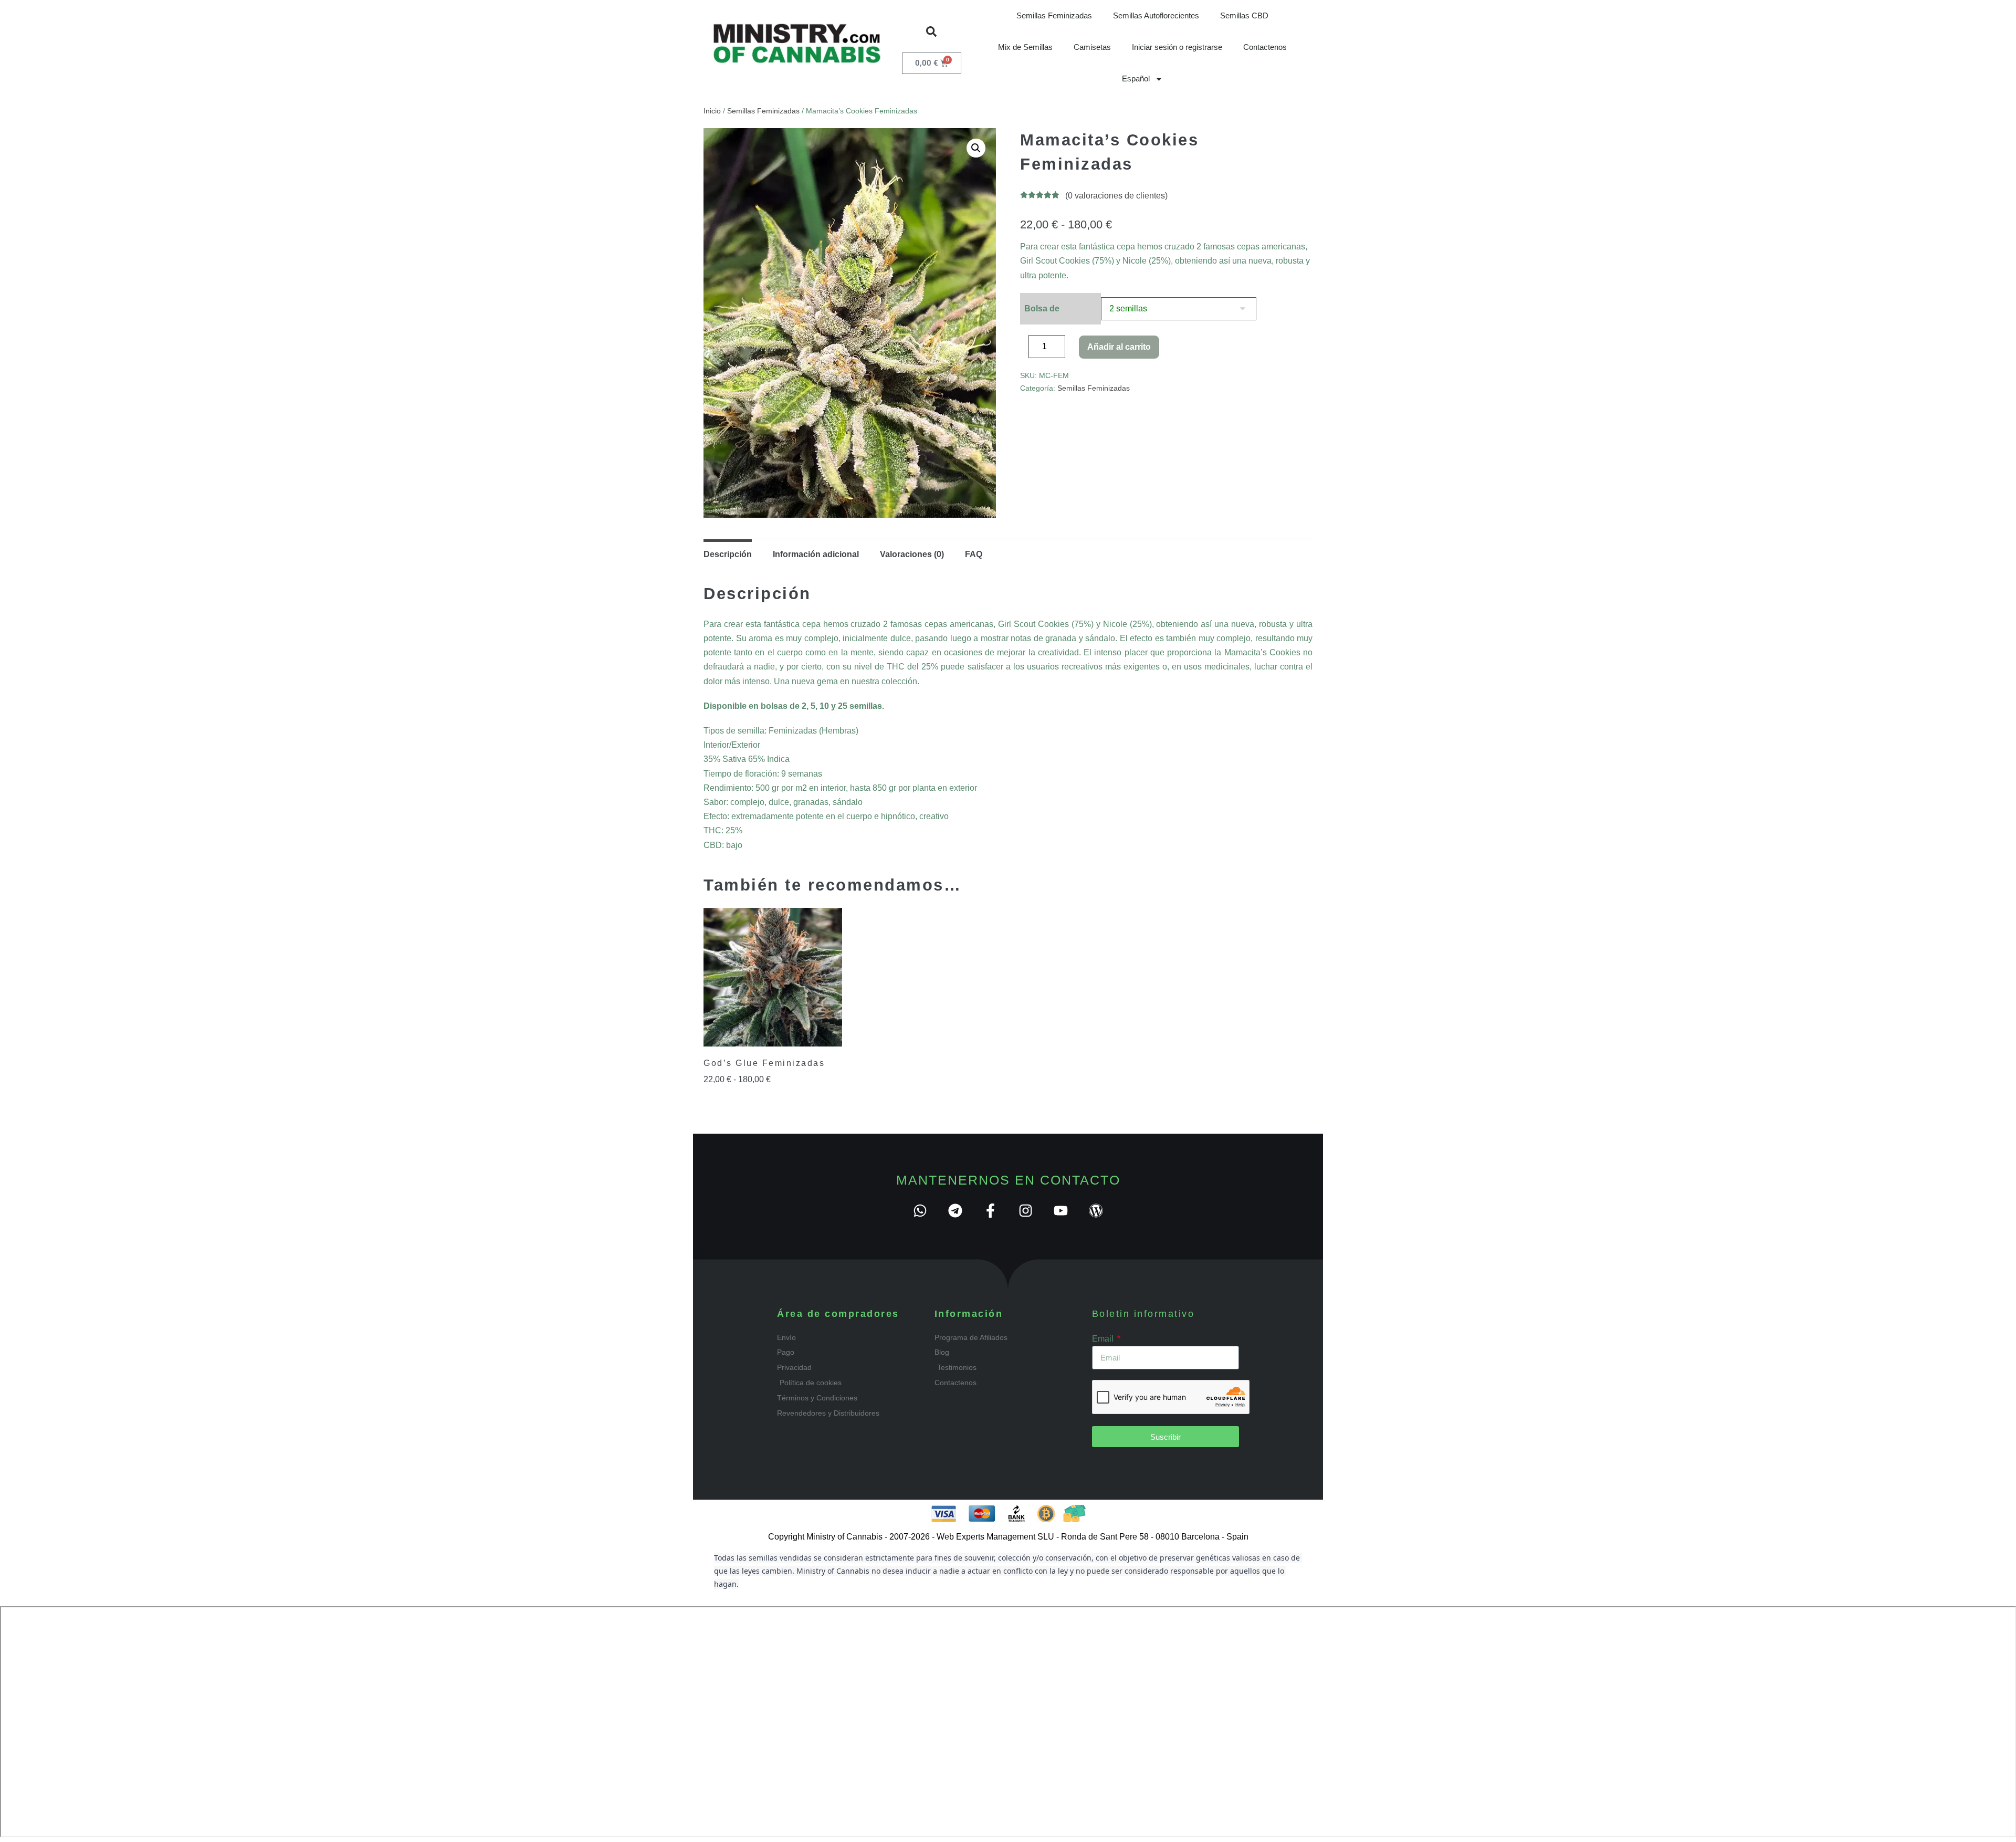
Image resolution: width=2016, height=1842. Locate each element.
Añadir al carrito (1119, 347)
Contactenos (1265, 47)
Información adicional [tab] (816, 554)
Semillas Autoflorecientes (1156, 15)
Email (1104, 1339)
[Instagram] (1026, 1211)
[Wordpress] (1096, 1211)
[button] (931, 32)
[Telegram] (955, 1211)
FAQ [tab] (974, 554)
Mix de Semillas (1025, 47)
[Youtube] (1061, 1211)
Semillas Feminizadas (1054, 15)
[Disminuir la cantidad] (1023, 349)
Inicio (712, 111)
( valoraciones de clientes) (1116, 196)
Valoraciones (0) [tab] (912, 554)
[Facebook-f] (990, 1211)
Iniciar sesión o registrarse (1177, 47)
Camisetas (1092, 47)
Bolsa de (1042, 308)
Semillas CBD (1244, 15)
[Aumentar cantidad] (1073, 349)
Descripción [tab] (728, 554)
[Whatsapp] (920, 1211)
